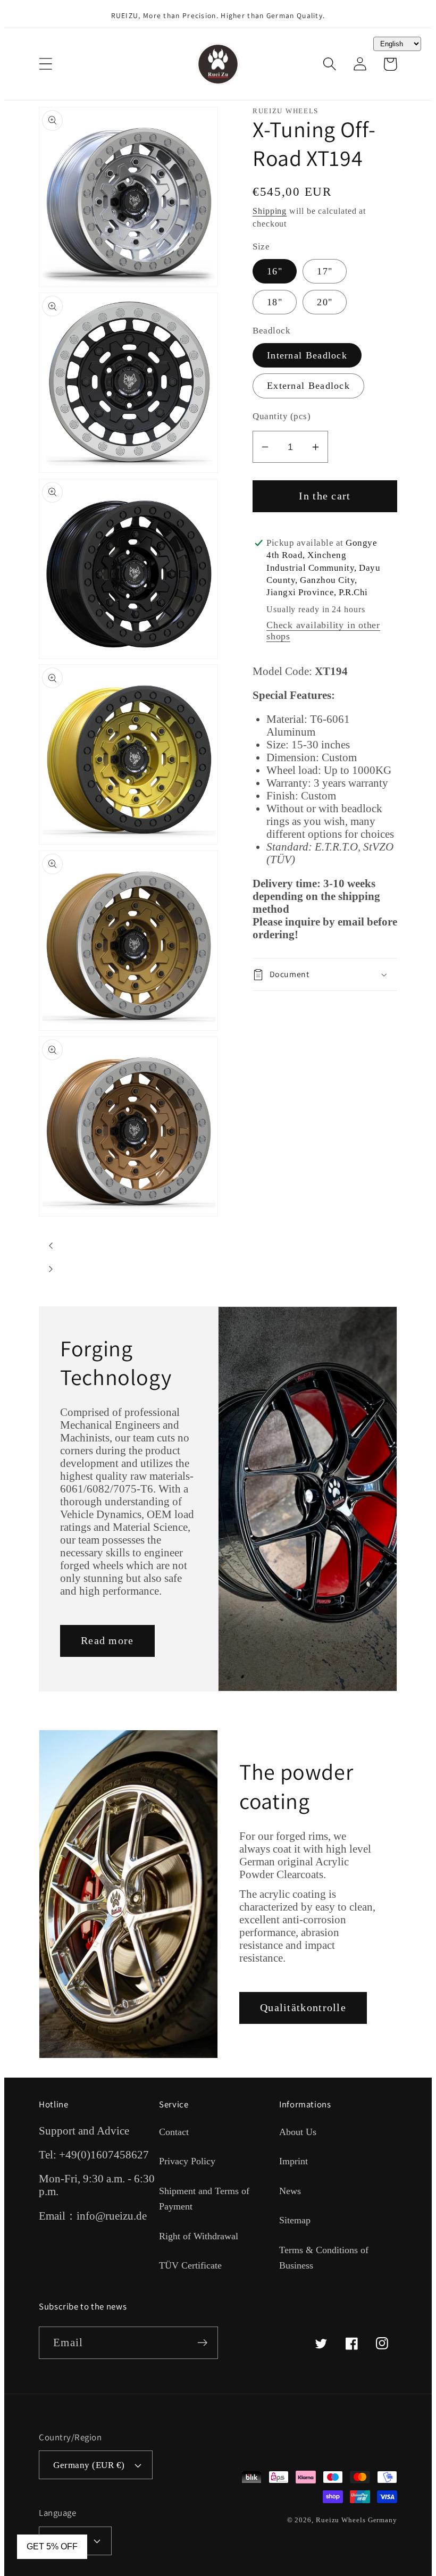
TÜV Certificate (190, 2265)
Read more (107, 1641)
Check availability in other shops (323, 631)
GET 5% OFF (52, 2546)
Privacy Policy (187, 2161)
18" (275, 302)
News (290, 2191)
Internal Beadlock (307, 355)
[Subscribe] (202, 2343)
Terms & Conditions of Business (324, 2258)
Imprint (294, 2161)
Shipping (270, 211)
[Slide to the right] (51, 1269)
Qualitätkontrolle (303, 2008)
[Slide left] (51, 1246)
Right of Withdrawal (199, 2236)
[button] (45, 64)
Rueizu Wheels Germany (357, 2520)
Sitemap (295, 2220)
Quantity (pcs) (282, 416)
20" (325, 302)
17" (325, 271)
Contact (174, 2132)
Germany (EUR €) (89, 2465)
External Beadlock (308, 386)
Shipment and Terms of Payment (204, 2199)
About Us (298, 2132)
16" (275, 271)
